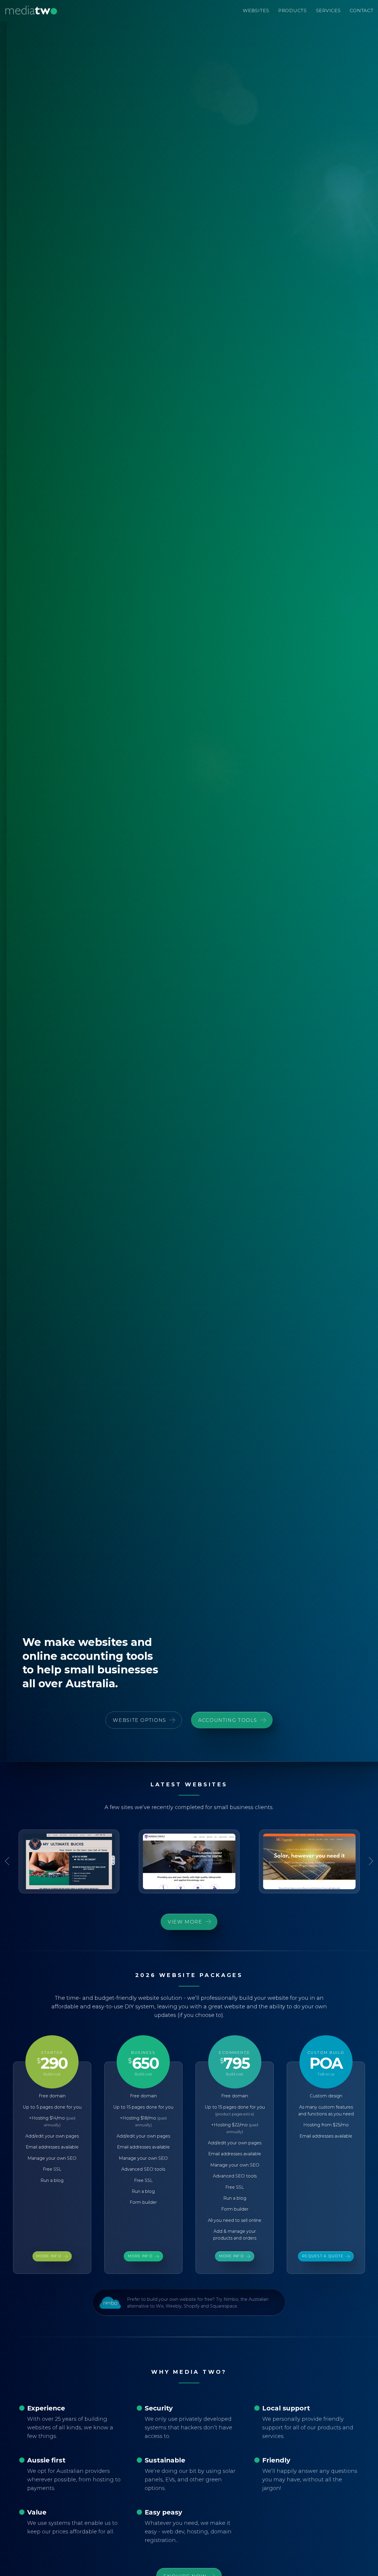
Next (369, 1861)
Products (293, 10)
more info (49, 2256)
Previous (9, 1861)
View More (185, 1922)
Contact (361, 10)
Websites (256, 10)
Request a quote (323, 2256)
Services (328, 10)
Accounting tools (228, 1720)
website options (139, 1720)
